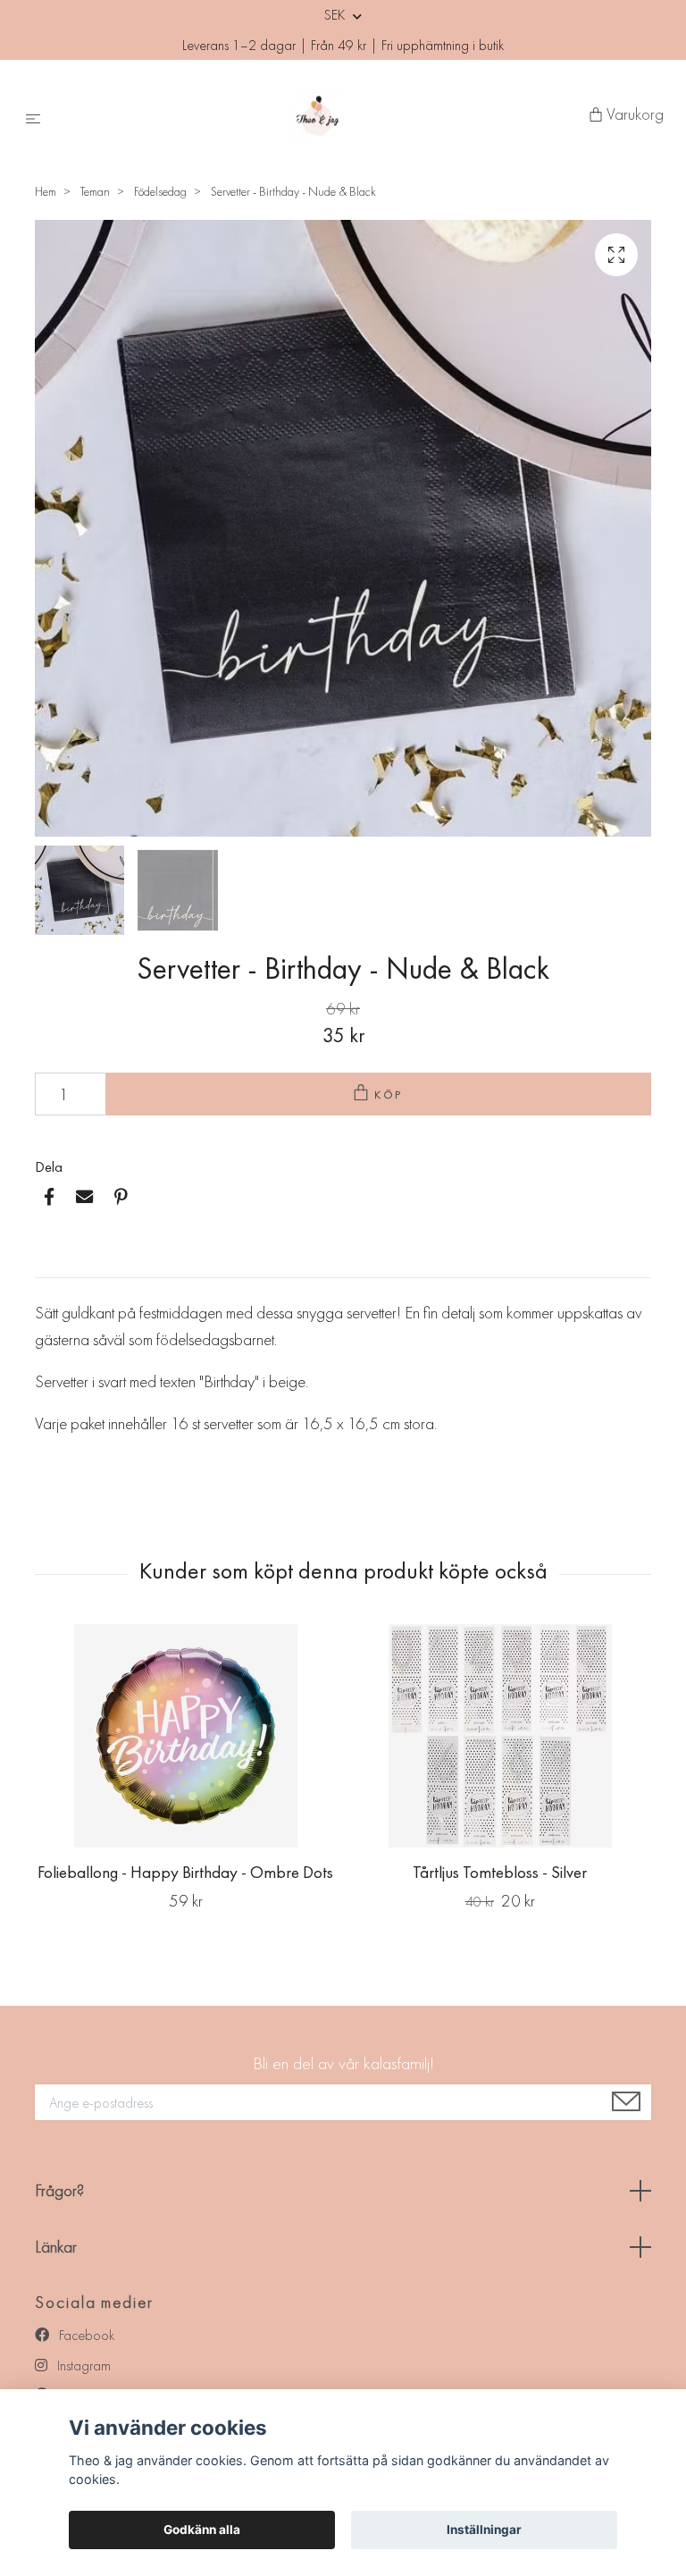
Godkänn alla (202, 2530)
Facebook (85, 2335)
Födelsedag (160, 191)
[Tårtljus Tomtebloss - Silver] (500, 1736)
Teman (95, 191)
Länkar (56, 2247)
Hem (46, 191)
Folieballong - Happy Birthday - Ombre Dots (185, 1872)
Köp (389, 1094)
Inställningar (484, 2530)
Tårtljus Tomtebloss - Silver (500, 1872)
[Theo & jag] (318, 115)
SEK (336, 15)
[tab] (56, 1263)
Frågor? (59, 2190)
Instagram (82, 2366)
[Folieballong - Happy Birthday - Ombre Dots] (185, 1736)
